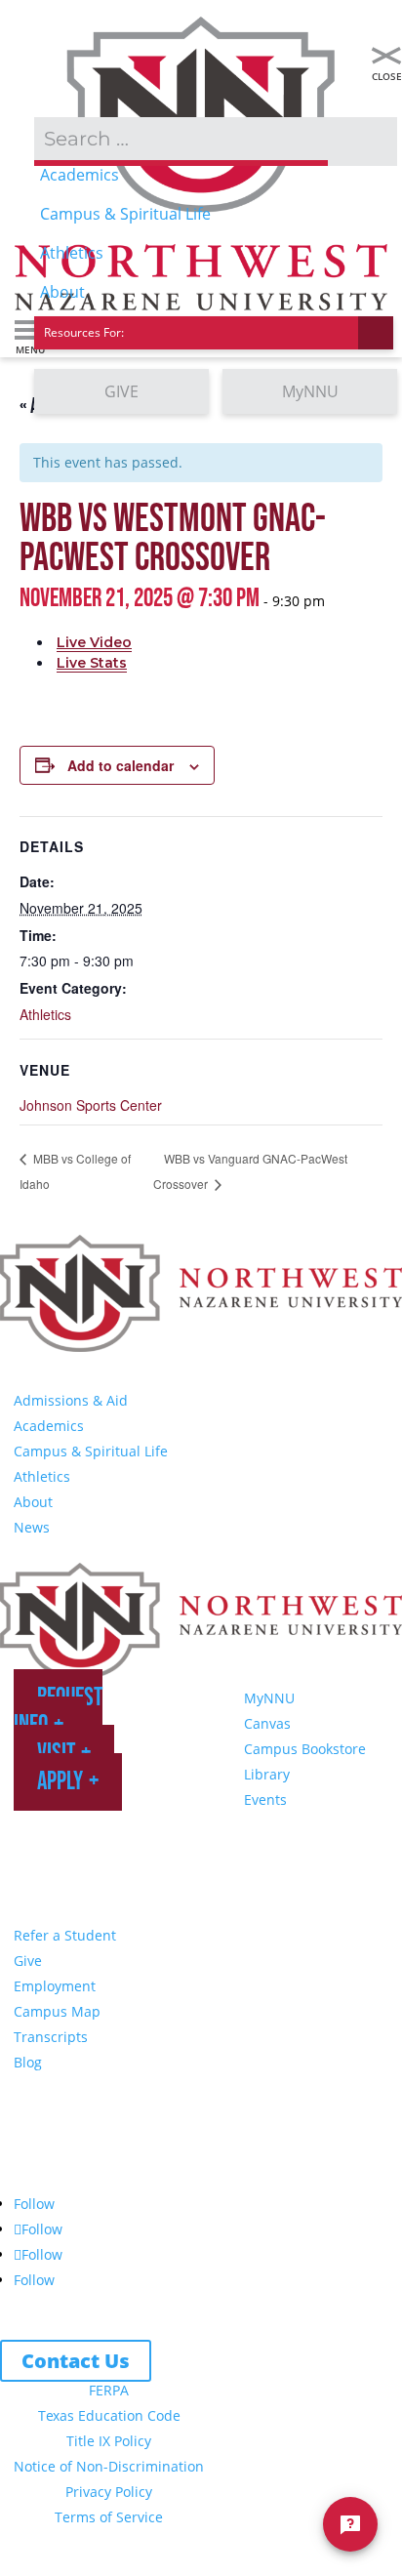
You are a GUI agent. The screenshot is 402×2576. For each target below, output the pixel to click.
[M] (386, 56)
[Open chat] (350, 2524)
